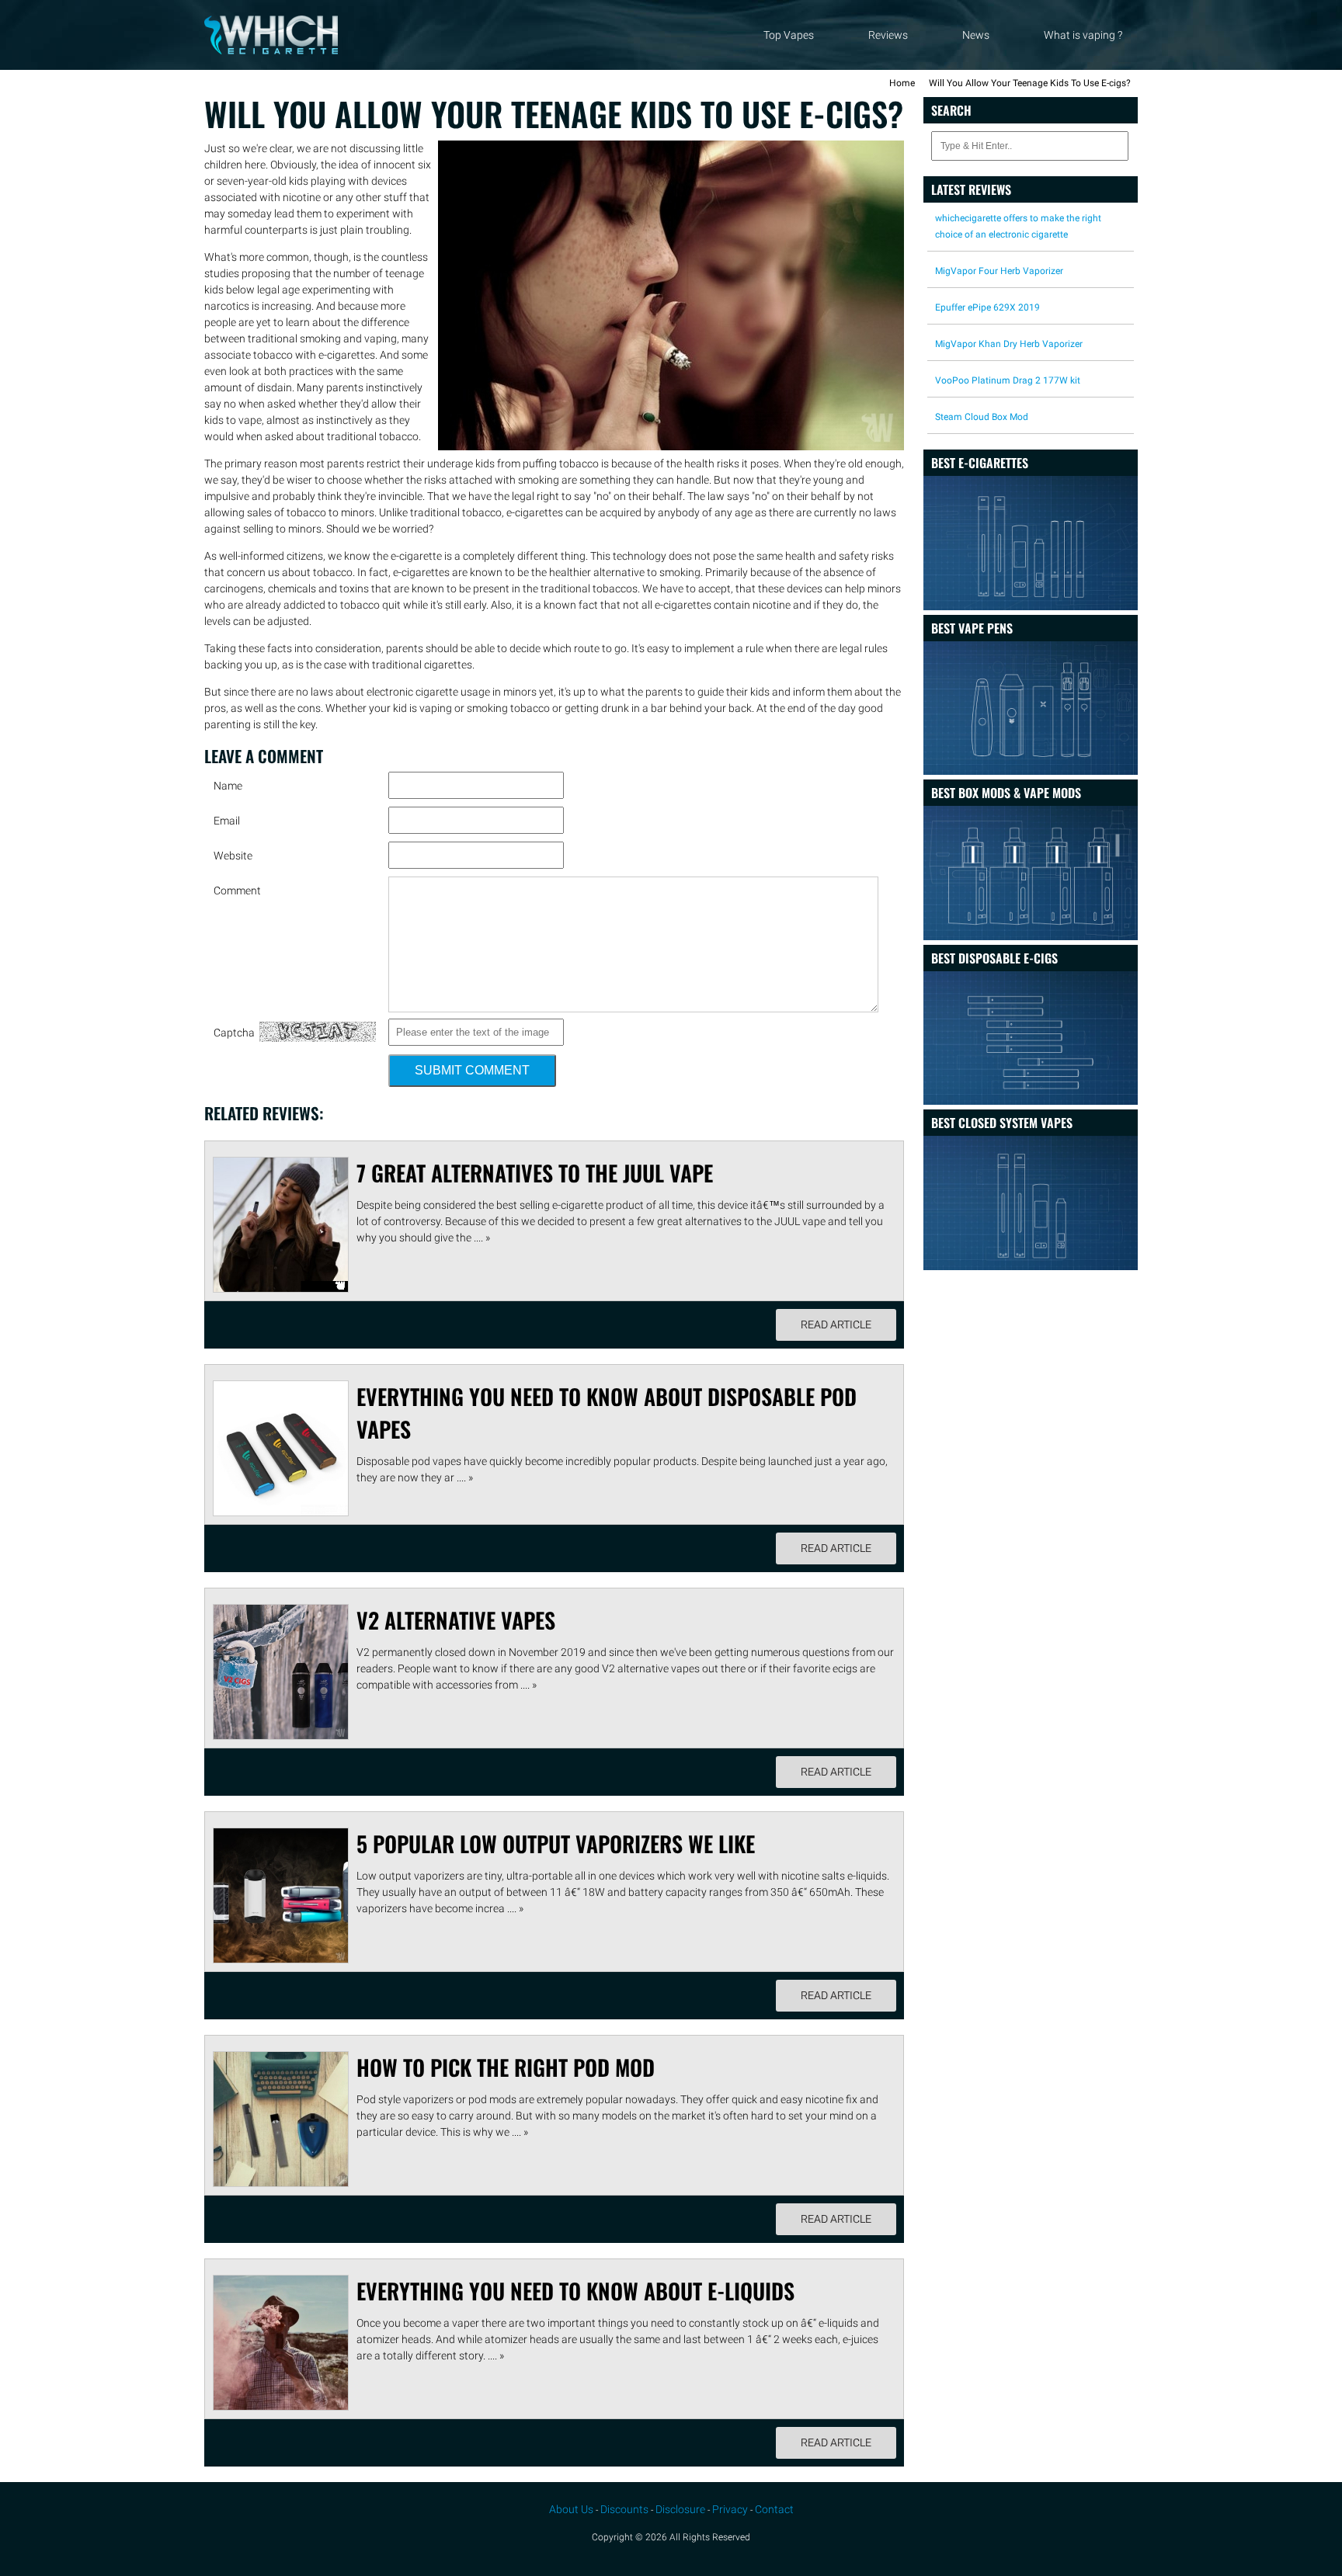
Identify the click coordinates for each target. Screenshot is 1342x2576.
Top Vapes (789, 35)
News (976, 35)
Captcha (234, 1033)
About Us (571, 2509)
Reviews (888, 35)
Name (228, 786)
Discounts (624, 2509)
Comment (237, 890)
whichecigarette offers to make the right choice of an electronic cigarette (1018, 226)
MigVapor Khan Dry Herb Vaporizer (1009, 344)
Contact (774, 2509)
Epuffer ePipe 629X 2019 (987, 307)
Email (227, 821)
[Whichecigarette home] (271, 50)
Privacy (730, 2509)
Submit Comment (472, 1070)
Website (233, 856)
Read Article (836, 1324)
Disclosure (680, 2509)
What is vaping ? (1083, 35)
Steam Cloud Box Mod (982, 417)
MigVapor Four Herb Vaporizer (999, 271)
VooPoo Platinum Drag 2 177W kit (1008, 380)
